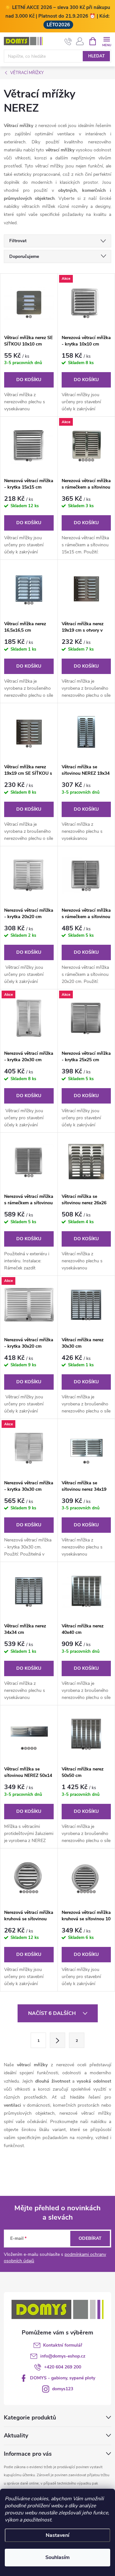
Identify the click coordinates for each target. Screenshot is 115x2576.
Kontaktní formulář (63, 2345)
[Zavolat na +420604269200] (68, 41)
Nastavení (57, 2535)
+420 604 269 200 (63, 2367)
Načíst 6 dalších (53, 2013)
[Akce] (86, 303)
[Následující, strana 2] (57, 2040)
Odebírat (90, 2238)
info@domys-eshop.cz (63, 2356)
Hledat (96, 56)
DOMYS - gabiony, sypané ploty (63, 2378)
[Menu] (107, 41)
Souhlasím (57, 2557)
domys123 (63, 2389)
